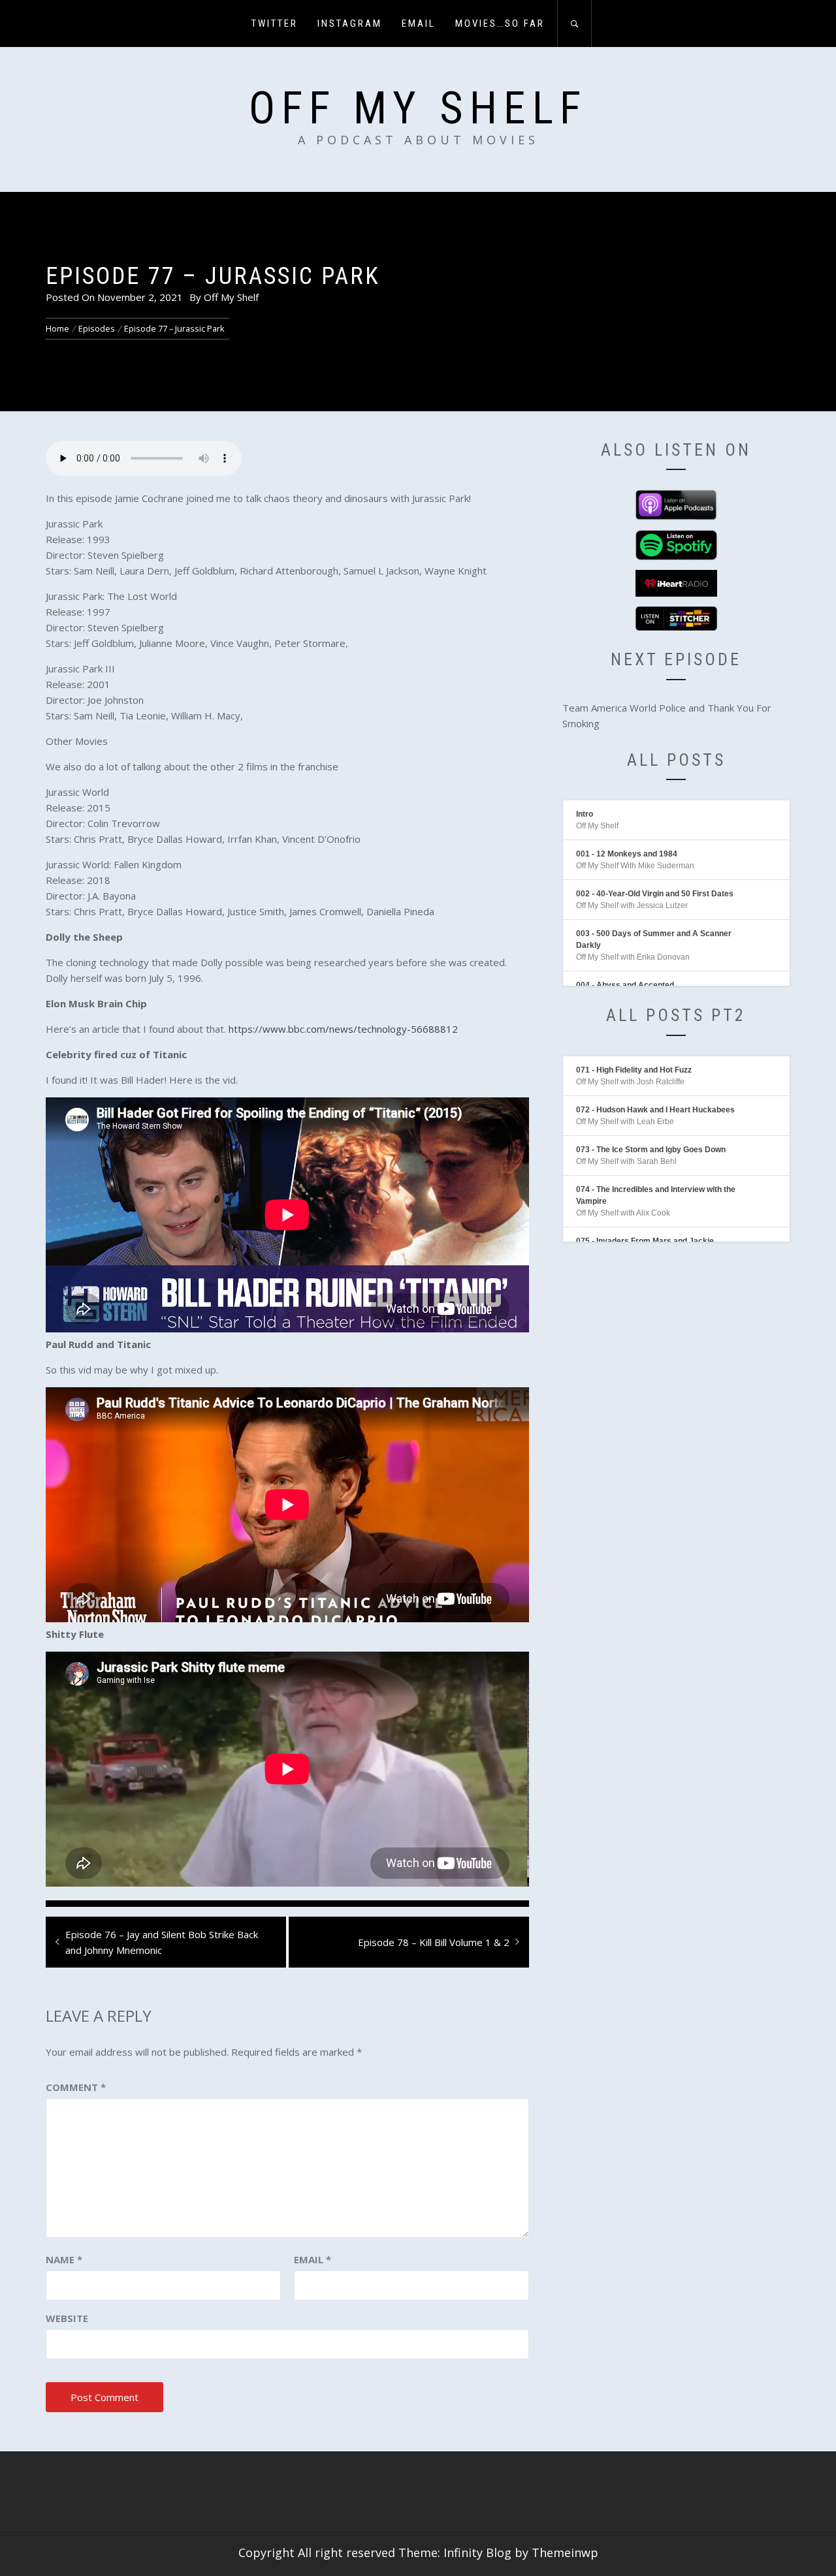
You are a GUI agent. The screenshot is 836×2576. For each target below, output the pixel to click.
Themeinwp (565, 2552)
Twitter (275, 24)
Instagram (350, 24)
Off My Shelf (418, 108)
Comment (76, 2087)
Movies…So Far (500, 24)
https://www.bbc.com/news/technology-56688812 (343, 1029)
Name (64, 2259)
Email (419, 24)
